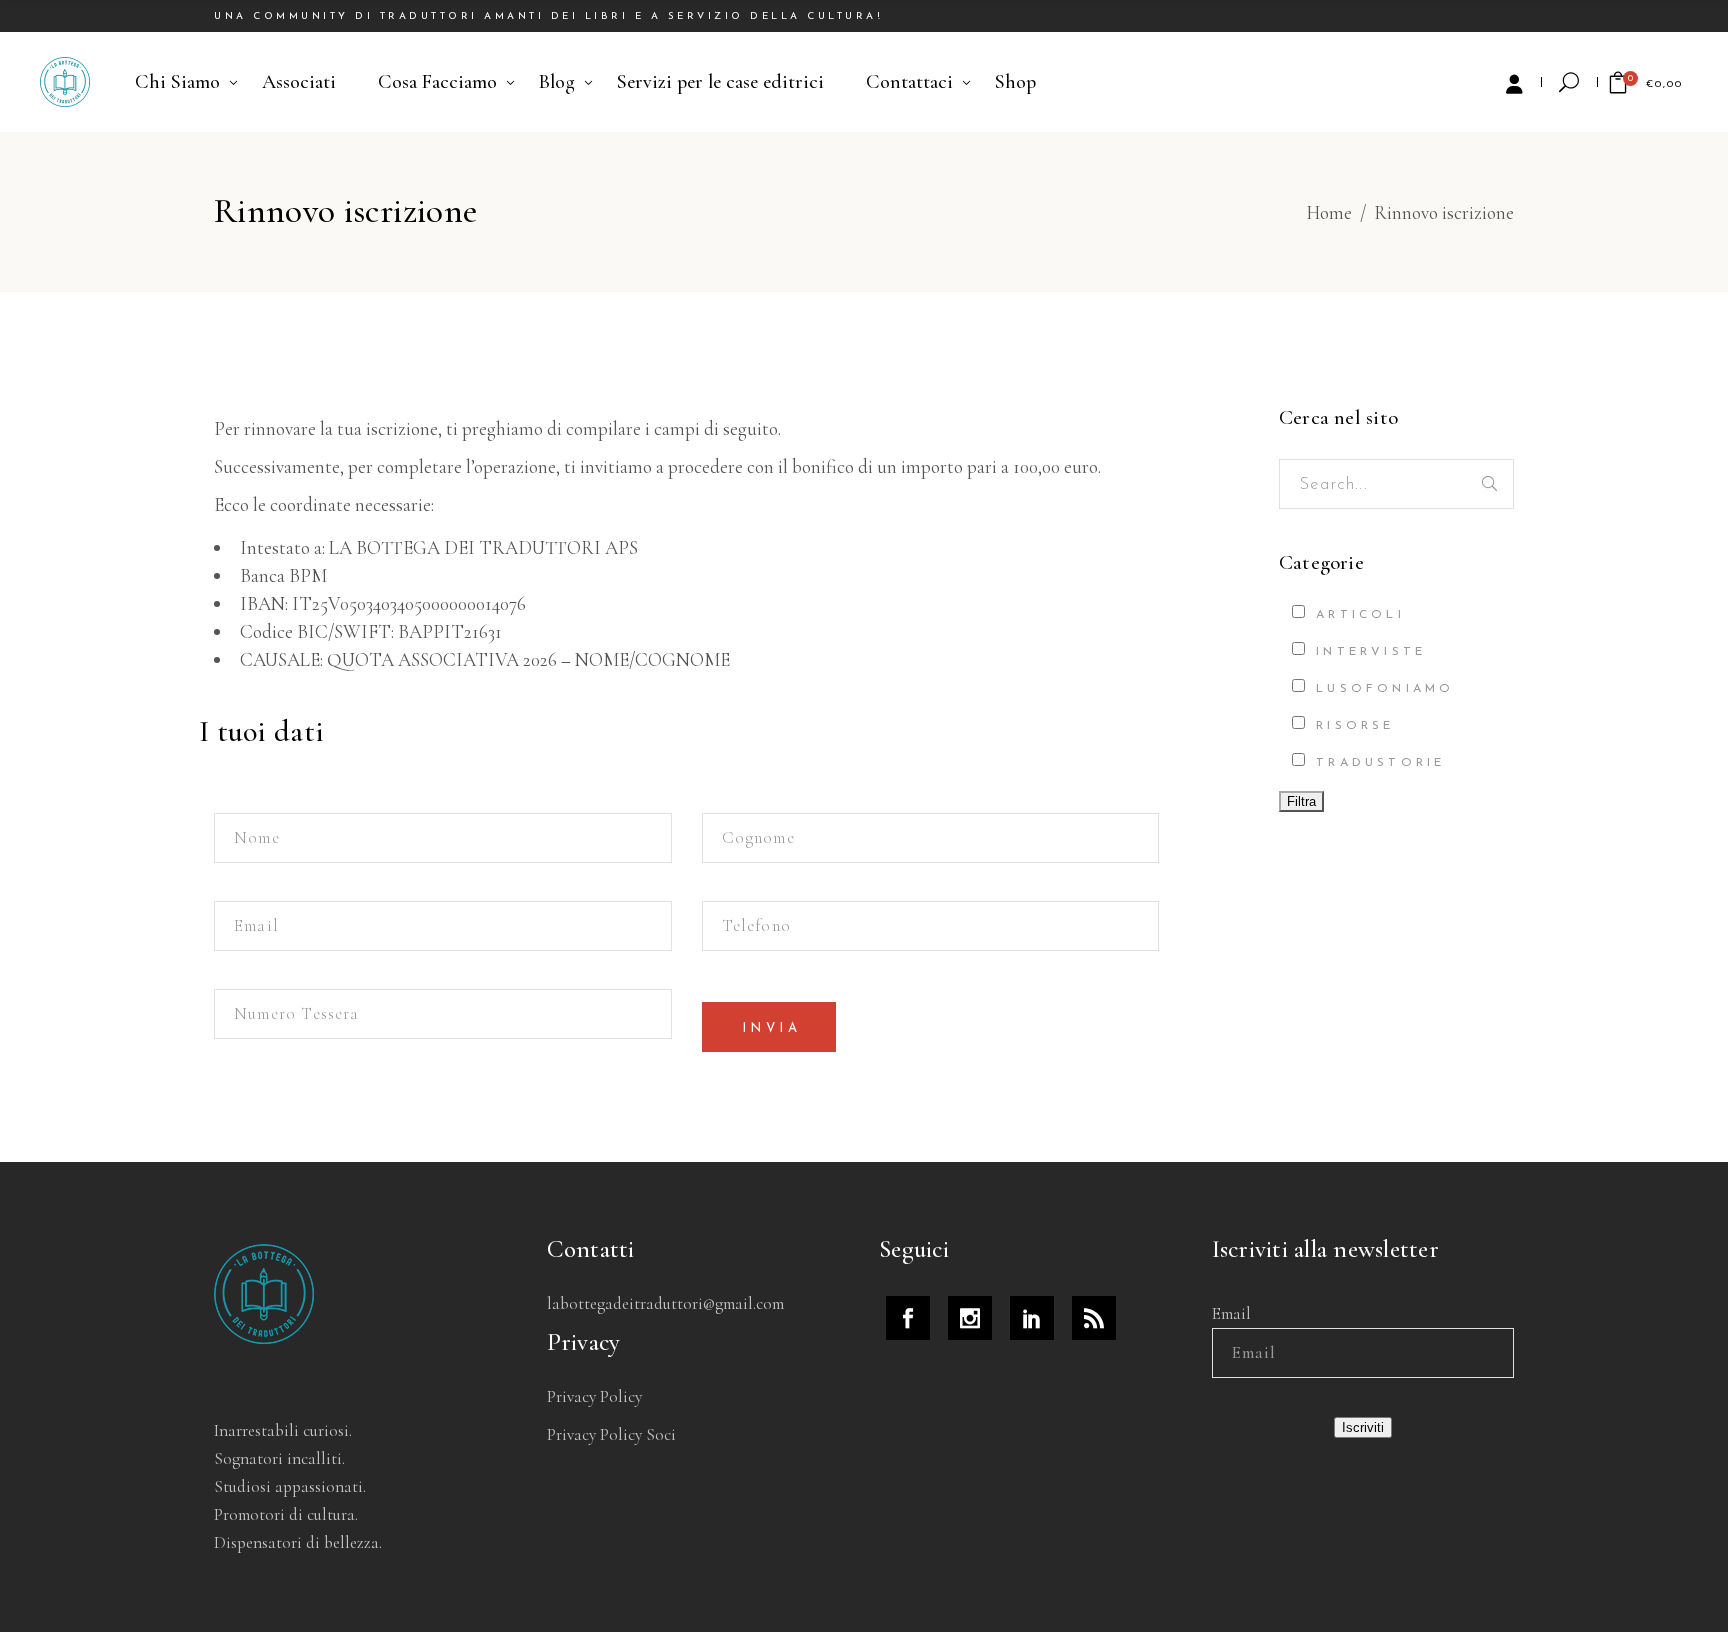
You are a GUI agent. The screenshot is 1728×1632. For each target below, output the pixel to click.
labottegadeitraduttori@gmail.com (665, 1303)
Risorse (1351, 726)
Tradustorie (1376, 763)
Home (1329, 212)
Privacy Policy (594, 1396)
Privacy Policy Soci (611, 1434)
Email (1231, 1313)
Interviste (1367, 652)
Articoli (1356, 615)
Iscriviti (1363, 1427)
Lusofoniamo (1381, 689)
